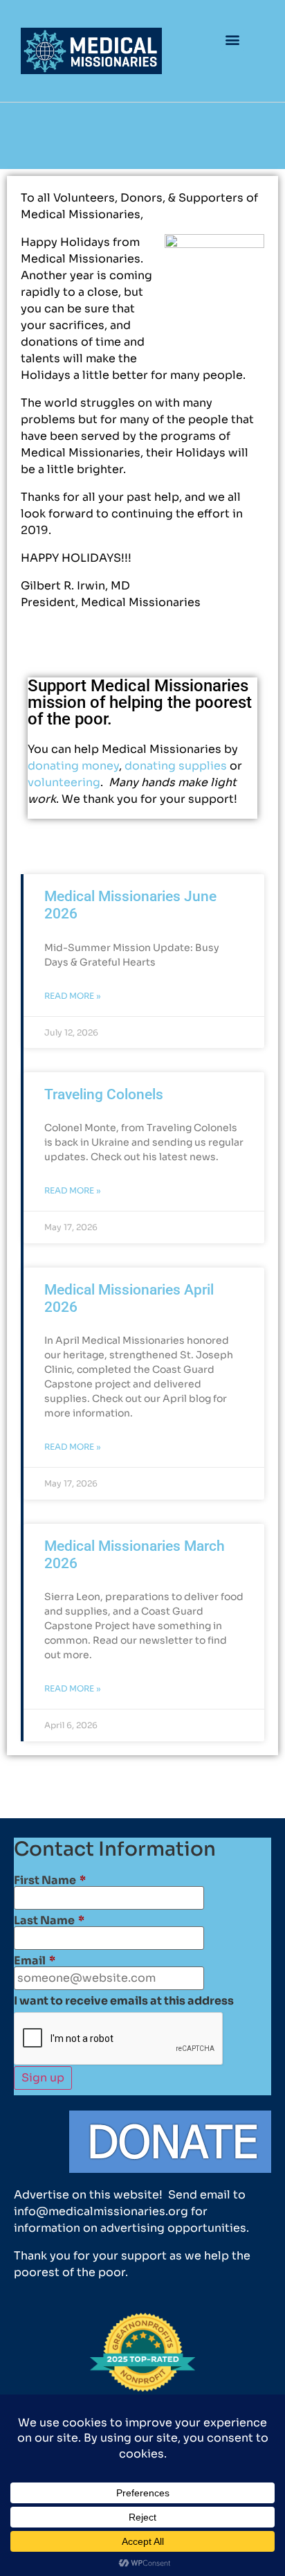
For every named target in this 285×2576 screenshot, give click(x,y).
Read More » (73, 996)
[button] (233, 39)
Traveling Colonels (104, 1094)
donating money (73, 766)
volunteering (64, 782)
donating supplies (176, 766)
